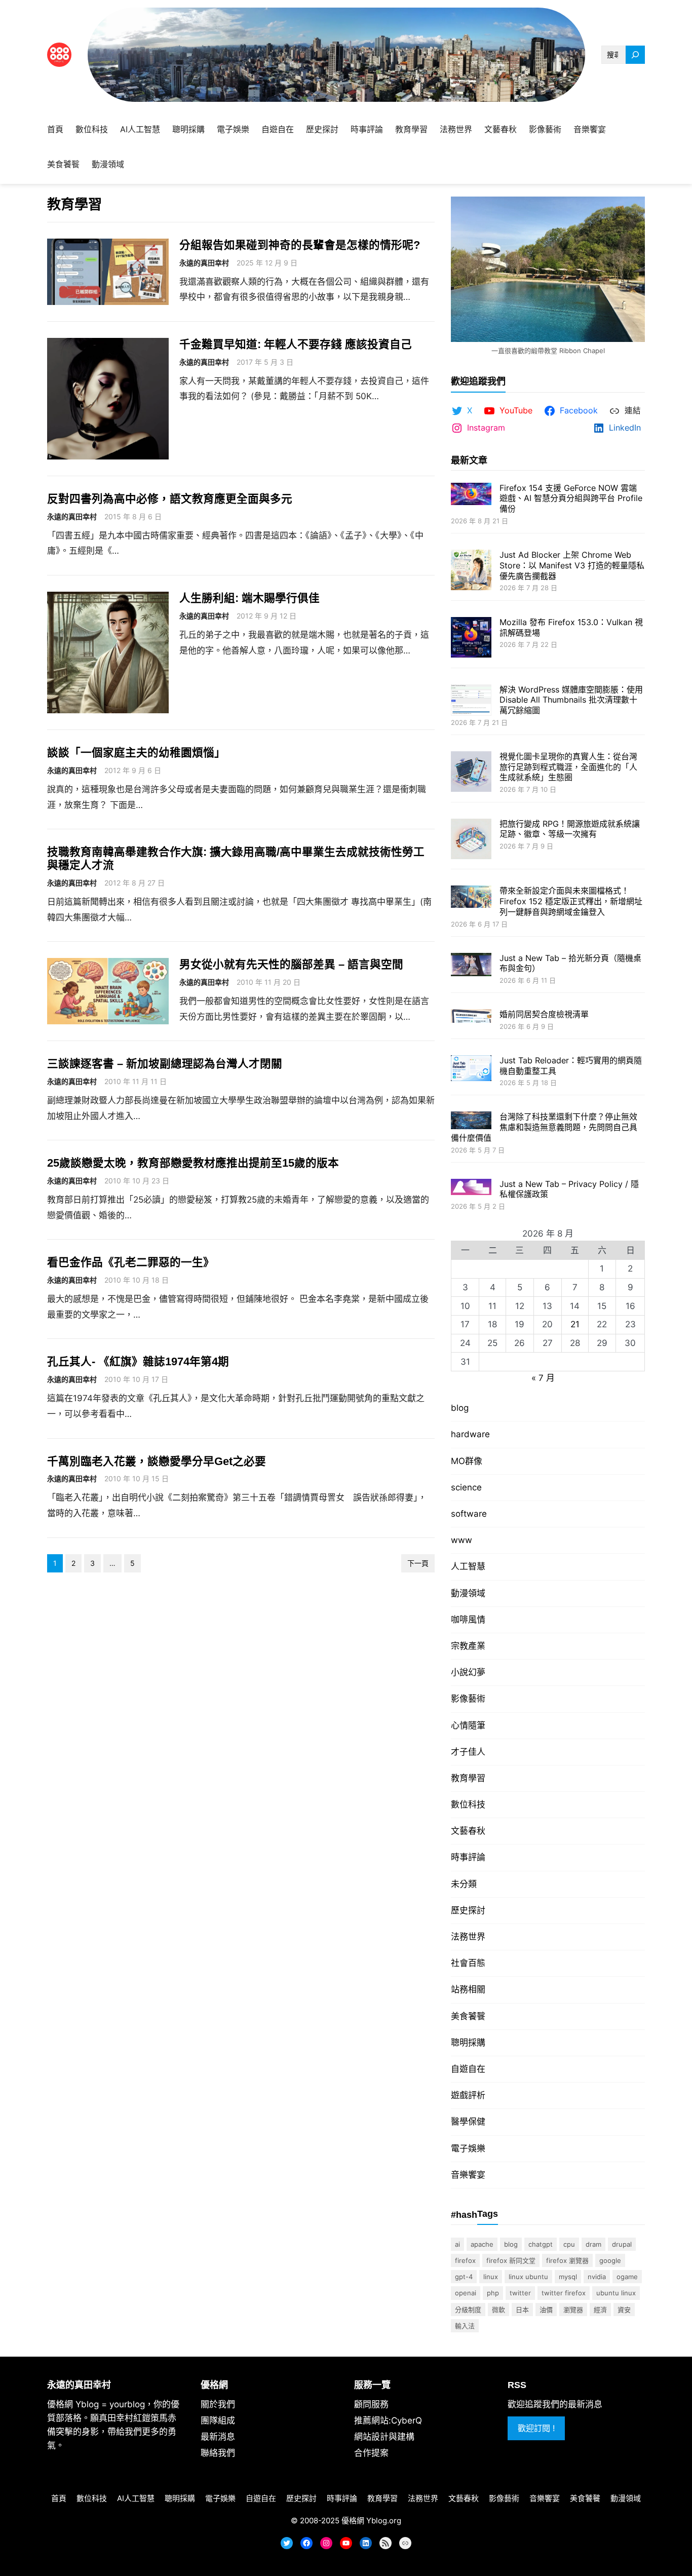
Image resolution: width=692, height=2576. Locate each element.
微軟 (498, 2310)
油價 (546, 2310)
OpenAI (466, 2293)
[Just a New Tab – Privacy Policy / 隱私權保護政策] (471, 1188)
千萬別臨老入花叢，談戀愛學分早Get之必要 (157, 1461)
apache (482, 2244)
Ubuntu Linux (616, 2293)
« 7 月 (543, 1378)
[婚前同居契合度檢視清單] (471, 1017)
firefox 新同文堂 (511, 2260)
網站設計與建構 (384, 2437)
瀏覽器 (573, 2310)
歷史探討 (468, 1910)
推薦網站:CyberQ (388, 2420)
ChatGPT (541, 2244)
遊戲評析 (468, 2095)
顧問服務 (371, 2404)
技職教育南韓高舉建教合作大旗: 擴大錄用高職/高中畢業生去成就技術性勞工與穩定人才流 (236, 858)
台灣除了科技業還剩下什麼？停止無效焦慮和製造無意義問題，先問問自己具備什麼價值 (544, 1127)
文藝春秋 (468, 1831)
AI (457, 2244)
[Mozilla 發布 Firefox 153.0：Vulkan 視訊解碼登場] (471, 639)
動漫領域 (468, 1593)
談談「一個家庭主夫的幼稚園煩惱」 (136, 753)
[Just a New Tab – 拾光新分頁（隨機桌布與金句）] (471, 966)
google (610, 2260)
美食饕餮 (468, 2016)
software (469, 1514)
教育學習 (468, 1778)
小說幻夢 (468, 1672)
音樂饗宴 (468, 2175)
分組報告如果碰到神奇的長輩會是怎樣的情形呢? (300, 245)
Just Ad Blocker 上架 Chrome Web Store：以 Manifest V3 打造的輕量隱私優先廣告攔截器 (572, 565)
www (462, 1540)
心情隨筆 (468, 1725)
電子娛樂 (468, 2148)
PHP (493, 2293)
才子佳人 (468, 1752)
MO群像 (467, 1461)
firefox (465, 2260)
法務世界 (468, 1937)
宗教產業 (468, 1646)
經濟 (600, 2310)
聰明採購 (468, 2043)
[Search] (635, 55)
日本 (522, 2310)
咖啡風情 (468, 1620)
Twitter (520, 2293)
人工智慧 (468, 1566)
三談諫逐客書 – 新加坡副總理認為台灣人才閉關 (165, 1064)
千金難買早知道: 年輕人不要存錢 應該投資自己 (296, 344)
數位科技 (468, 1804)
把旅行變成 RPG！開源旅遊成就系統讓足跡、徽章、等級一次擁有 (570, 829)
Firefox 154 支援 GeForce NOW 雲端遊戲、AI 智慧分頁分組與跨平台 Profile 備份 (571, 498)
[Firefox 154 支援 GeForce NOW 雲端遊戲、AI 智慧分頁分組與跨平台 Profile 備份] (471, 495)
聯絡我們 (218, 2453)
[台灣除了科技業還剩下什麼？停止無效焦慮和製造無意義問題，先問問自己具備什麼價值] (471, 1121)
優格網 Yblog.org (371, 2521)
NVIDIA (597, 2277)
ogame (627, 2277)
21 (575, 1324)
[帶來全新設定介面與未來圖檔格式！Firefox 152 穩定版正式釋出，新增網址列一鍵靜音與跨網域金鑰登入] (471, 898)
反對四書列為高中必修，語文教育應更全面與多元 (170, 499)
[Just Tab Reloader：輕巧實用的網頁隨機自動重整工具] (471, 1069)
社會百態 (468, 1963)
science (466, 1487)
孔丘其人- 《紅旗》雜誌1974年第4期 (138, 1361)
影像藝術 (468, 1699)
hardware (470, 1434)
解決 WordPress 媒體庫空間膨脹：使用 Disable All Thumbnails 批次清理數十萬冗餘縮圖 (571, 700)
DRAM (593, 2244)
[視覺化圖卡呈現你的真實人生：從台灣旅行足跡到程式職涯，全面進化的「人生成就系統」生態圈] (471, 773)
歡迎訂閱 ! (536, 2428)
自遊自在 (468, 2069)
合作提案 (371, 2453)
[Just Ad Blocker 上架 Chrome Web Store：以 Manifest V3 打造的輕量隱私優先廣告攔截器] (471, 571)
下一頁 (418, 1563)
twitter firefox (564, 2293)
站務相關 (468, 1989)
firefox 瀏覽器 (567, 2260)
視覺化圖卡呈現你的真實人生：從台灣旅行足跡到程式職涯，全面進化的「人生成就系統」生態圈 (568, 767)
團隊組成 (218, 2420)
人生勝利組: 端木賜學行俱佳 (249, 598)
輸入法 (465, 2326)
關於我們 (218, 2404)
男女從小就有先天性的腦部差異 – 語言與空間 (291, 964)
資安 (624, 2310)
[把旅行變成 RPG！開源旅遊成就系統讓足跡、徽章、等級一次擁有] (471, 840)
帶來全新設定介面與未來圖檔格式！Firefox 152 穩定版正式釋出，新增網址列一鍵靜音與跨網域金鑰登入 (571, 901)
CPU (569, 2244)
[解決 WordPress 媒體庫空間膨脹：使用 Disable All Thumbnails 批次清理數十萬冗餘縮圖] (471, 701)
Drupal (622, 2244)
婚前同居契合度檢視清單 (544, 1014)
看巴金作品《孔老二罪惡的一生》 (131, 1262)
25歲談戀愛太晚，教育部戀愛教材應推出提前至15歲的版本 (193, 1163)
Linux (491, 2277)
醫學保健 (468, 2122)
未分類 (464, 1884)
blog (460, 1408)
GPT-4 (464, 2277)
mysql (568, 2277)
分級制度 (468, 2310)
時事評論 (468, 1857)
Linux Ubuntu (528, 2277)
